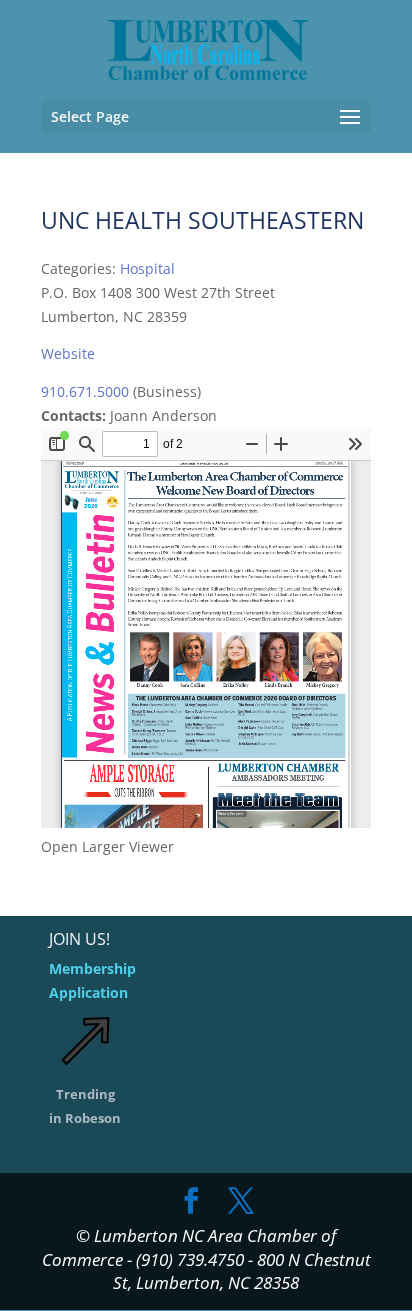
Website (68, 353)
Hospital (147, 268)
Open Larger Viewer (107, 846)
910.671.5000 (85, 391)
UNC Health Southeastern (202, 220)
